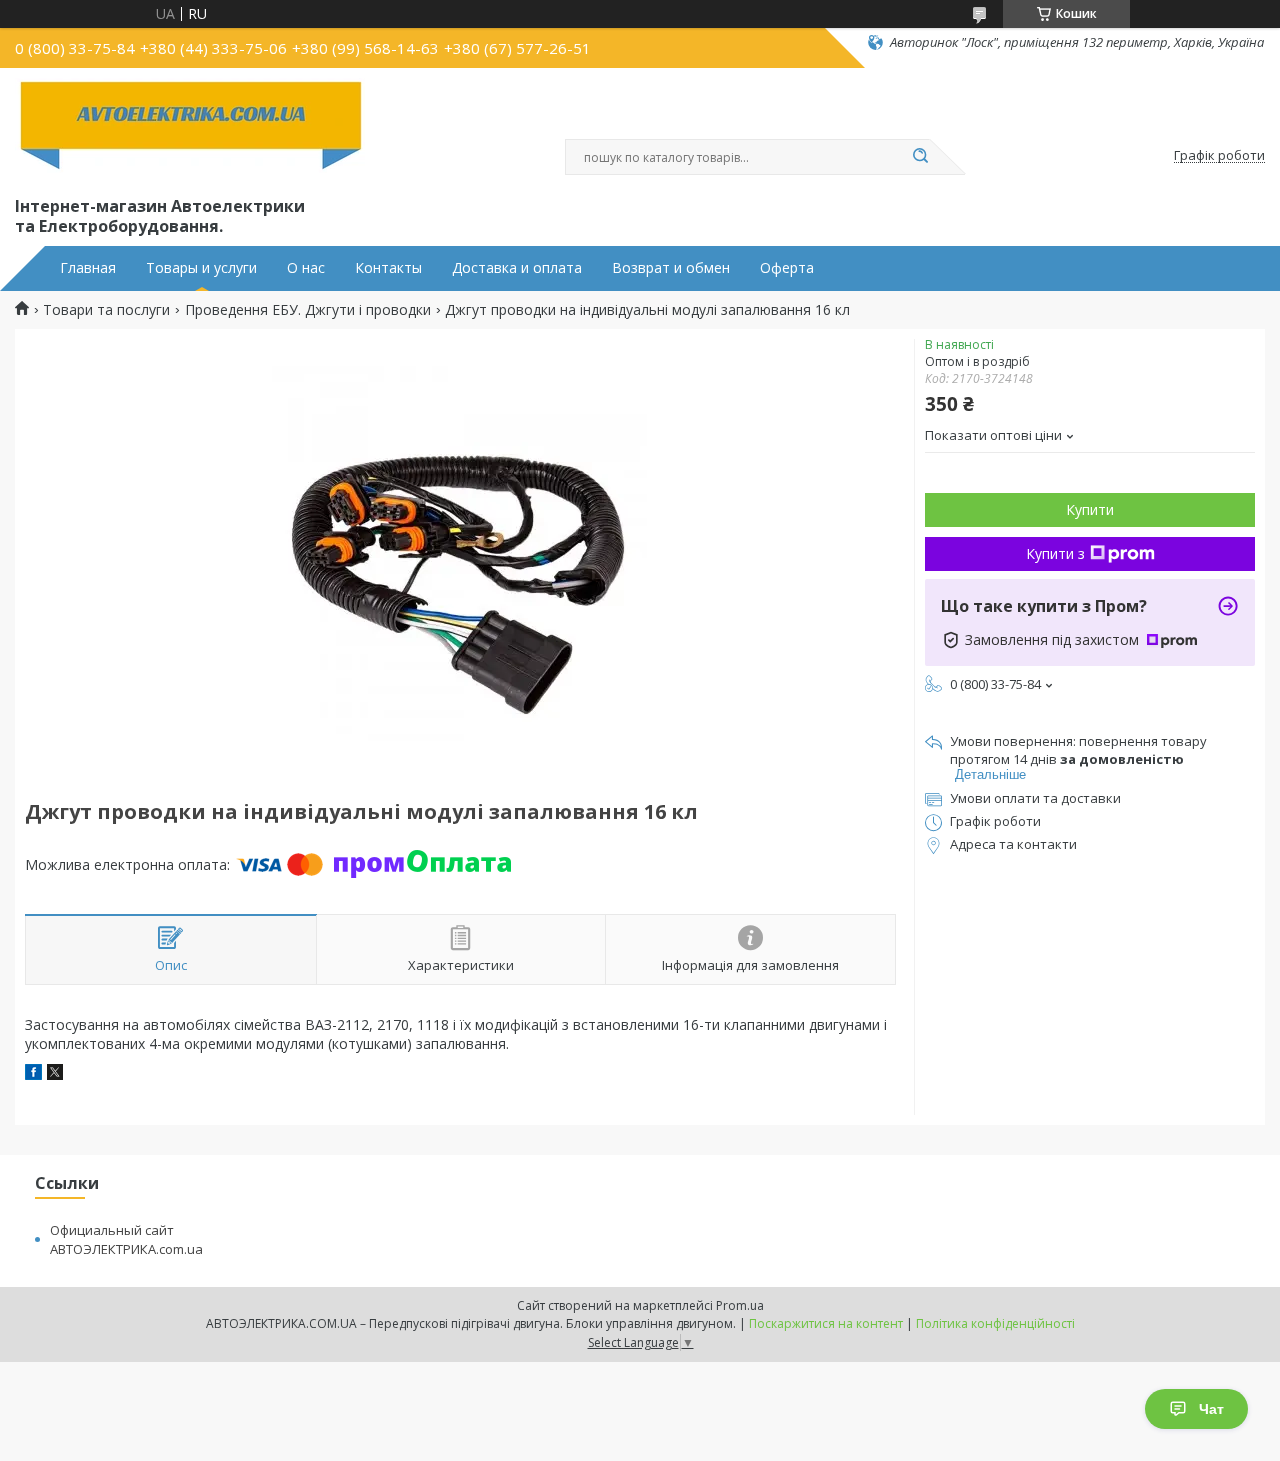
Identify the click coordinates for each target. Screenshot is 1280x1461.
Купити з (1055, 553)
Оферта (787, 268)
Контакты (388, 268)
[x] (55, 1074)
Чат (1211, 1409)
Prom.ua (740, 1305)
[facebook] (33, 1074)
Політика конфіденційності (995, 1323)
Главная (88, 268)
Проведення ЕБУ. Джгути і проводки (308, 310)
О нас (306, 268)
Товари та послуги (106, 310)
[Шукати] (920, 157)
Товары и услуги (201, 268)
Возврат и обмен (671, 268)
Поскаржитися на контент (826, 1323)
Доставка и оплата (517, 268)
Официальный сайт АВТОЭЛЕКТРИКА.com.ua (126, 1239)
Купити (1090, 509)
